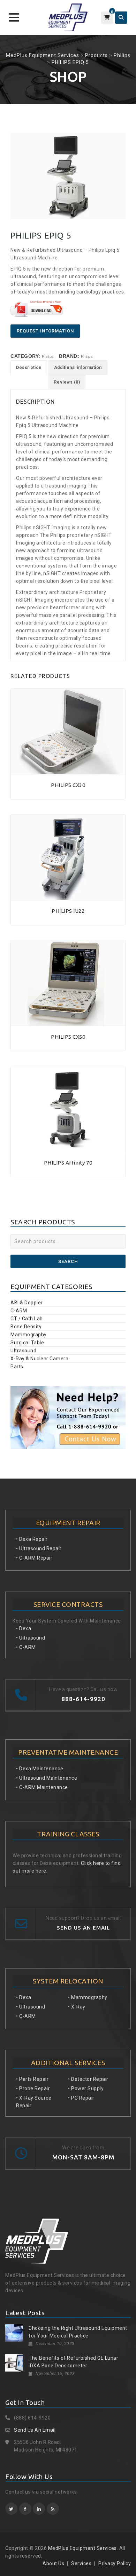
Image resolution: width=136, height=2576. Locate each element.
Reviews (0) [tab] (67, 382)
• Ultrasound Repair (39, 1548)
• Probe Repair (33, 2088)
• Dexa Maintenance (40, 1769)
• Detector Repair (88, 2079)
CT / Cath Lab (27, 1319)
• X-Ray (77, 2007)
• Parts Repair (32, 2079)
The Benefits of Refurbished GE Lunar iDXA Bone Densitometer (73, 2362)
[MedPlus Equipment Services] (68, 17)
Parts (17, 1367)
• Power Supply (86, 2088)
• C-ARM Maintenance (42, 1787)
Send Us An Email (35, 2430)
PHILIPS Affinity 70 (68, 1163)
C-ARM (19, 1311)
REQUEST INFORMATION (45, 331)
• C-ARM (26, 1647)
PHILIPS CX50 (68, 1037)
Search (68, 1261)
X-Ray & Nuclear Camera (39, 1359)
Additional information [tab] (78, 368)
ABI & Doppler (27, 1303)
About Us (53, 2563)
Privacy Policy (115, 2563)
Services (81, 2563)
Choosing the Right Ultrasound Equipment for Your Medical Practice (78, 2332)
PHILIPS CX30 (68, 785)
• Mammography (88, 1997)
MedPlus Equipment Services (82, 2548)
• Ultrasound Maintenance (47, 1778)
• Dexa (24, 1628)
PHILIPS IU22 (68, 911)
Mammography (29, 1335)
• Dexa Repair (32, 1539)
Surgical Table (27, 1343)
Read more (68, 770)
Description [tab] (29, 368)
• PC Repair (81, 2098)
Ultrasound (23, 1351)
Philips (48, 356)
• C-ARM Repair (34, 1558)
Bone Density (26, 1327)
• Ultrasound (31, 1638)
